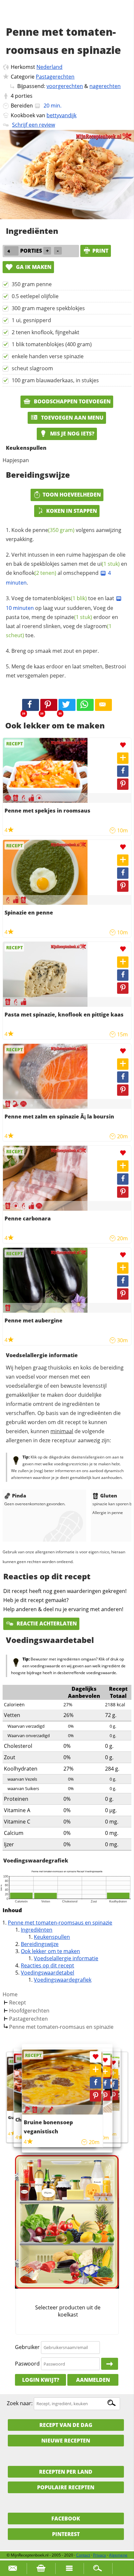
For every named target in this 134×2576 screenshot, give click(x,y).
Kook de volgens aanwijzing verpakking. (64, 535)
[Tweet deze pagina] (67, 705)
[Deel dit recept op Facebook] (31, 705)
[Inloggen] (110, 2364)
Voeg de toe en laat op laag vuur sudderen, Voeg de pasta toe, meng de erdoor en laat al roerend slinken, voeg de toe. (62, 617)
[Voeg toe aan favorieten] (123, 745)
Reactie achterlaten (46, 1623)
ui (108, 564)
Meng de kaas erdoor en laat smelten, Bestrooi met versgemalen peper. (66, 671)
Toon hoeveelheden (72, 495)
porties (24, 96)
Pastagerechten (55, 77)
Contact (83, 2555)
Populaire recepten (66, 2487)
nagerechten (105, 86)
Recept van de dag (66, 2425)
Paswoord (27, 2364)
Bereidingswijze (40, 1944)
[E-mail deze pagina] (103, 705)
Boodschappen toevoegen (72, 401)
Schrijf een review (33, 125)
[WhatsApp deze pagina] (85, 705)
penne (54, 530)
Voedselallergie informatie (66, 1958)
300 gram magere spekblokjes (48, 308)
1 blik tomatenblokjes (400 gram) (52, 344)
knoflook (35, 573)
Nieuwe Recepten (66, 2441)
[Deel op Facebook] (123, 771)
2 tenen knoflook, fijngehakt (46, 332)
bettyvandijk (61, 115)
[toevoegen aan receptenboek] (113, 2074)
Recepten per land (66, 2472)
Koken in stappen (72, 511)
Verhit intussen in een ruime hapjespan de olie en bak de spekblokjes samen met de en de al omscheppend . (67, 569)
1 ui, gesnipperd (31, 320)
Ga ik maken (33, 267)
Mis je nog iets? (72, 434)
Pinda (19, 1496)
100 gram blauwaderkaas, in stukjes (55, 380)
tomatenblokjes (60, 598)
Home (10, 1994)
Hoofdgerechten (29, 2011)
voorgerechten (65, 86)
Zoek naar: (20, 2403)
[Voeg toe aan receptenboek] (123, 758)
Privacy (100, 2555)
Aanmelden (93, 2380)
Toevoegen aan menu (72, 418)
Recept (18, 2002)
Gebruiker (27, 2347)
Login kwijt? (41, 2380)
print (100, 251)
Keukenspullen (52, 1937)
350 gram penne (32, 284)
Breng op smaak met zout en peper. (55, 651)
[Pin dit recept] (49, 705)
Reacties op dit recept (47, 1965)
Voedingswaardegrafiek (63, 1980)
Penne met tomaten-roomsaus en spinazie (60, 1923)
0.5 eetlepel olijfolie (35, 296)
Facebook (66, 2519)
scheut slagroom (32, 368)
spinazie (73, 617)
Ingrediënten (37, 1930)
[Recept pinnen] (123, 784)
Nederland (49, 67)
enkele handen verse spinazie (48, 356)
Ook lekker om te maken (50, 1951)
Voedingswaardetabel (47, 1973)
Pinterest (66, 2534)
